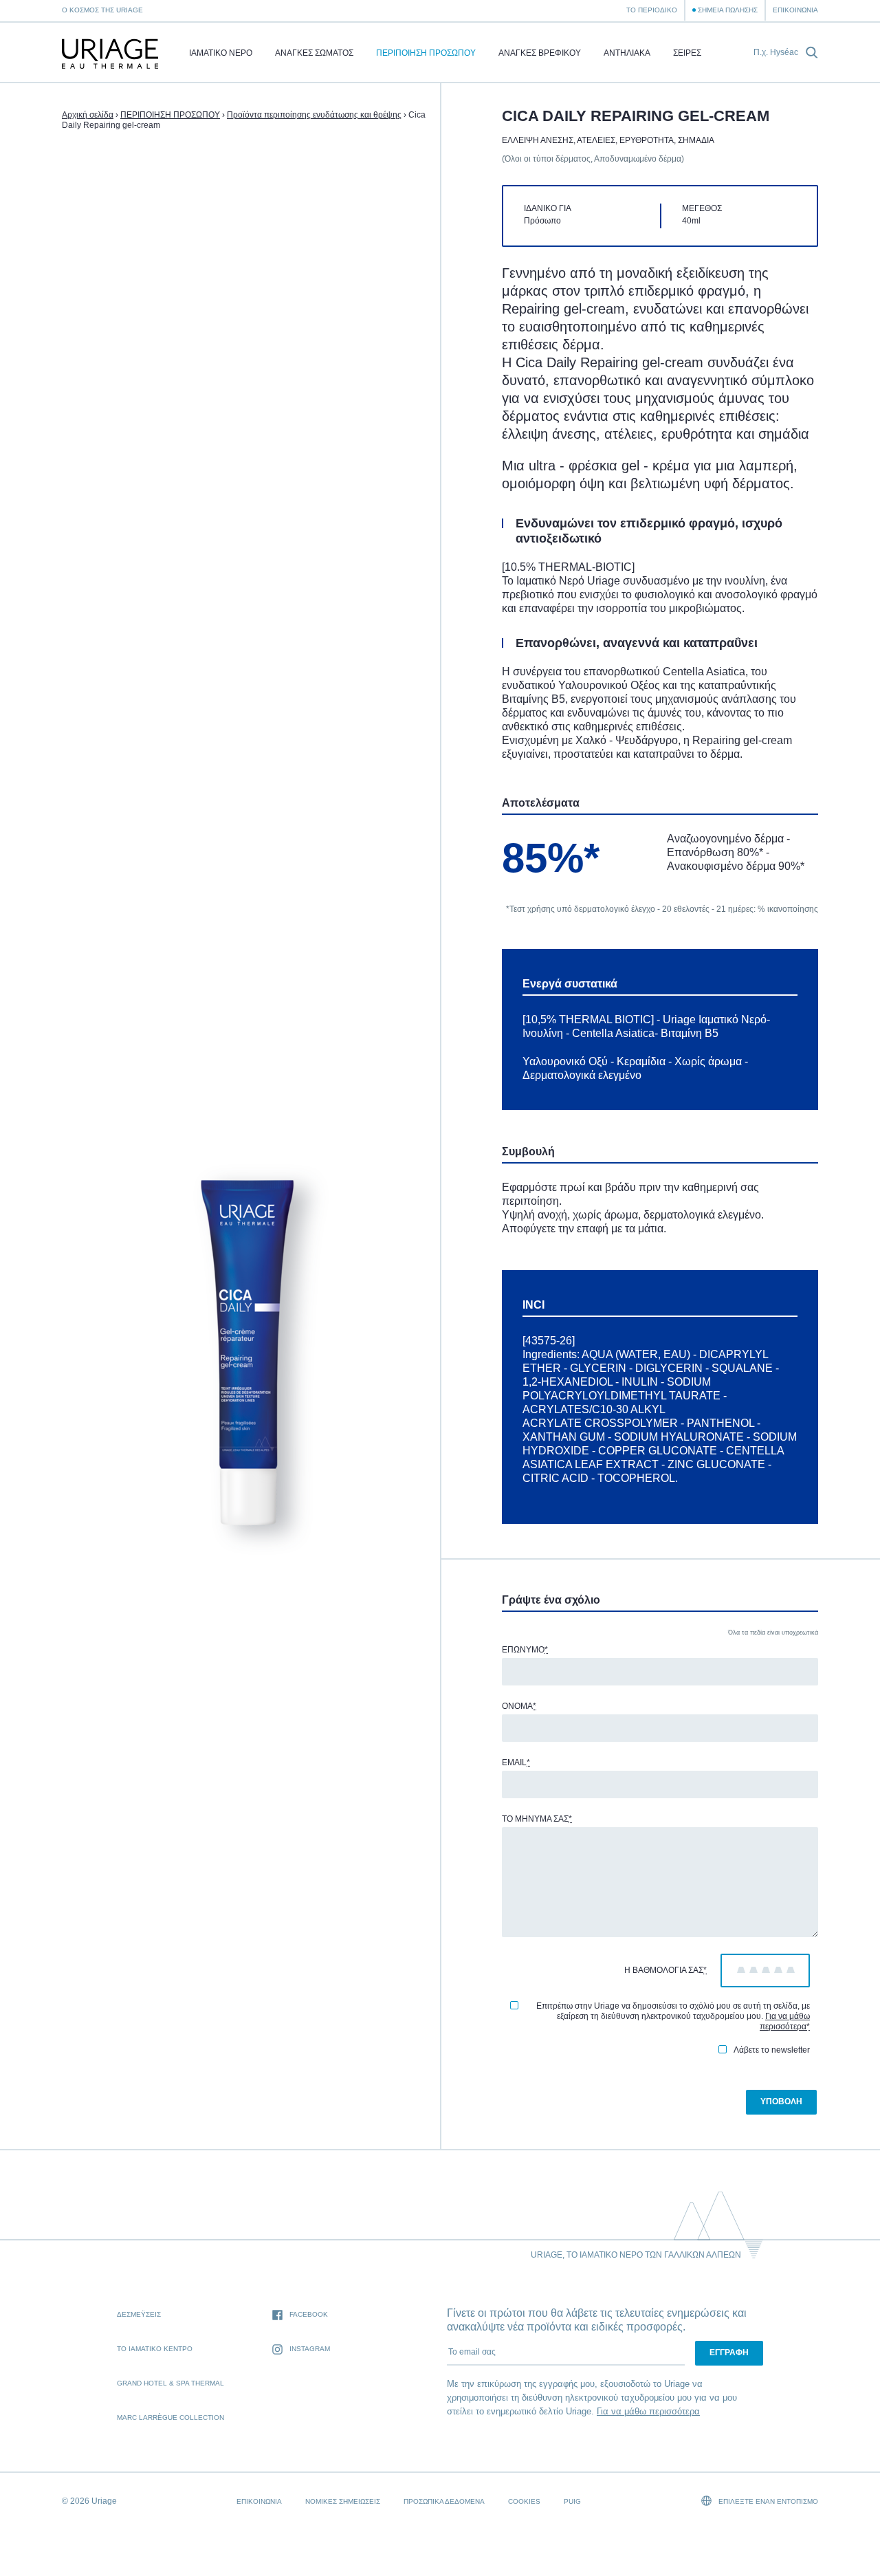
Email (516, 1762)
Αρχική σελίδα (88, 115)
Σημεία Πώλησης (728, 10)
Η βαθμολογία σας (665, 1970)
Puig (572, 2501)
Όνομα (519, 1706)
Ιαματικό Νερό (221, 53)
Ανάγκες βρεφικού (540, 53)
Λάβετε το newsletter (772, 2050)
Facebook (309, 2314)
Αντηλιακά (627, 53)
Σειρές (687, 53)
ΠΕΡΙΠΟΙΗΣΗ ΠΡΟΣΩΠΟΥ (426, 53)
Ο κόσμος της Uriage (102, 10)
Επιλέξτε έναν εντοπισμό (767, 2501)
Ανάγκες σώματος (314, 53)
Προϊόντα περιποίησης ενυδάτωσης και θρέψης (314, 115)
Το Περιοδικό (652, 10)
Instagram (310, 2349)
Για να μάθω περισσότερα (785, 2021)
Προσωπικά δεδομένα (444, 2501)
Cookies (524, 2501)
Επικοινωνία (795, 10)
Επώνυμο (525, 1650)
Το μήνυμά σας (537, 1819)
